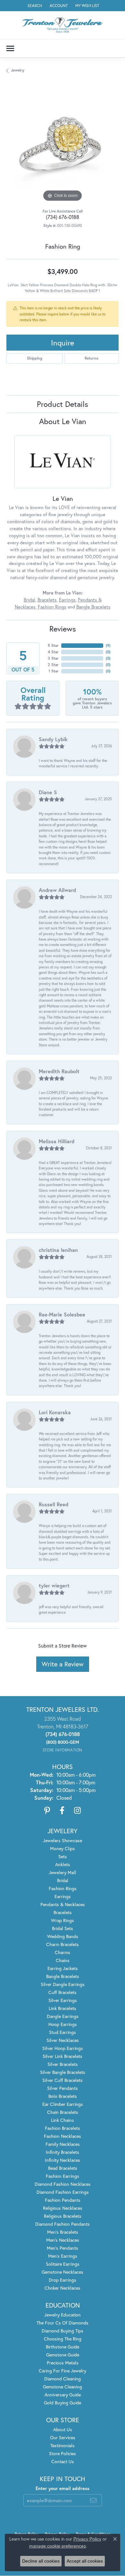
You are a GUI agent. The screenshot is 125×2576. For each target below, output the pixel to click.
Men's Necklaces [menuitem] (63, 2240)
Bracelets (47, 600)
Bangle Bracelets (93, 607)
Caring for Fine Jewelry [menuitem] (63, 2371)
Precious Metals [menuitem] (63, 2363)
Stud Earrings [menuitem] (63, 2032)
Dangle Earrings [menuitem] (63, 2016)
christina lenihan (58, 1250)
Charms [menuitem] (63, 1952)
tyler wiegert (54, 1585)
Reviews (63, 629)
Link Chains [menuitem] (63, 2120)
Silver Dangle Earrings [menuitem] (63, 1984)
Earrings (67, 600)
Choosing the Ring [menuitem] (63, 2339)
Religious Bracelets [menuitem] (63, 2216)
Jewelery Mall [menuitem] (63, 1872)
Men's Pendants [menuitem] (63, 2248)
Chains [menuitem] (63, 1960)
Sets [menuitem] (63, 1856)
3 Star (53, 658)
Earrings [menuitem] (63, 1896)
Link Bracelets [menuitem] (63, 2008)
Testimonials (63, 2445)
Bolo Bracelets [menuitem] (63, 2096)
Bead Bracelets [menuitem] (63, 2168)
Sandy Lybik (53, 739)
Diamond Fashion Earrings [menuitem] (63, 2192)
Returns (92, 358)
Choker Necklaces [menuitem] (63, 2288)
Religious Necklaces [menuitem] (63, 2208)
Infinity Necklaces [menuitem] (63, 2160)
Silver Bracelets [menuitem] (63, 2064)
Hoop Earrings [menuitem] (63, 2024)
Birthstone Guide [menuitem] (63, 2347)
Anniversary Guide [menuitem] (63, 2395)
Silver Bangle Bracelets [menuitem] (63, 2072)
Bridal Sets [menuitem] (63, 1928)
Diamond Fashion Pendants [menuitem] (63, 2224)
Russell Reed (54, 1504)
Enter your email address (63, 2488)
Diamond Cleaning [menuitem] (63, 2379)
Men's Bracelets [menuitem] (63, 2232)
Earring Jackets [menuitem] (63, 1968)
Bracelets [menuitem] (63, 1912)
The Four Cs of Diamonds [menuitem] (63, 2323)
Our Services (63, 2437)
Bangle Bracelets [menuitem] (63, 1976)
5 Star (53, 645)
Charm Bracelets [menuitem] (63, 1944)
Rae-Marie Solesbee (62, 1314)
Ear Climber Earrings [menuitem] (63, 2104)
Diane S (48, 792)
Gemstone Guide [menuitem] (63, 2355)
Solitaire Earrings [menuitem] (63, 2264)
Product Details (63, 404)
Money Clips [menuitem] (63, 1848)
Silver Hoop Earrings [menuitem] (63, 2048)
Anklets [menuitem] (63, 1864)
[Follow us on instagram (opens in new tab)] (77, 1811)
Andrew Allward (57, 890)
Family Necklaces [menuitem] (63, 2144)
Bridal (29, 600)
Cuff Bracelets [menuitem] (63, 1992)
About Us (63, 2429)
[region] (63, 147)
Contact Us (63, 2461)
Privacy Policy (87, 2539)
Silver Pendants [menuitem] (63, 2088)
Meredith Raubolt (59, 1071)
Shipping (35, 358)
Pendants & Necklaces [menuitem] (63, 1904)
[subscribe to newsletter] (93, 2500)
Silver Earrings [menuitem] (63, 2000)
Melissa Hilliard (57, 1141)
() (108, 645)
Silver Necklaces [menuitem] (63, 2040)
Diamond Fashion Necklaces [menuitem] (63, 2184)
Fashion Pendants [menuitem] (63, 2200)
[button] (34, 6)
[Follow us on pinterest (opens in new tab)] (47, 1811)
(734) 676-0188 (63, 217)
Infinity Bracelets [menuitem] (63, 2152)
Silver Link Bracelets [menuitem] (63, 2056)
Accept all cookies (85, 2561)
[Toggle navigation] (10, 48)
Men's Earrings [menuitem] (63, 2256)
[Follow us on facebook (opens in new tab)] (62, 1811)
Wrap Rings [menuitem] (63, 1920)
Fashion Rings (52, 607)
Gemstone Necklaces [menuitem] (63, 2272)
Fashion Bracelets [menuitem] (63, 2128)
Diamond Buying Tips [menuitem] (63, 2331)
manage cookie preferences (58, 2546)
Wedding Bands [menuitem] (63, 1936)
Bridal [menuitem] (63, 1880)
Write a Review (63, 1664)
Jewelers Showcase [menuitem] (63, 1840)
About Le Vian (63, 421)
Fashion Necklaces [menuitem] (63, 2136)
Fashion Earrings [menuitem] (63, 2176)
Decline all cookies (41, 2561)
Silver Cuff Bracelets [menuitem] (63, 2080)
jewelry (18, 70)
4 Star (53, 652)
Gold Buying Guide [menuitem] (63, 2403)
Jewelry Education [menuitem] (63, 2315)
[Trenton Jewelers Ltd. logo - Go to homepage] (63, 25)
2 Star (53, 665)
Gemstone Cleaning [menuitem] (63, 2387)
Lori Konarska (55, 1412)
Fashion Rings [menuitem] (63, 1888)
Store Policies (63, 2453)
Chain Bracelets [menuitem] (63, 2112)
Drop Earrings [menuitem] (63, 2280)
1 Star (54, 671)
